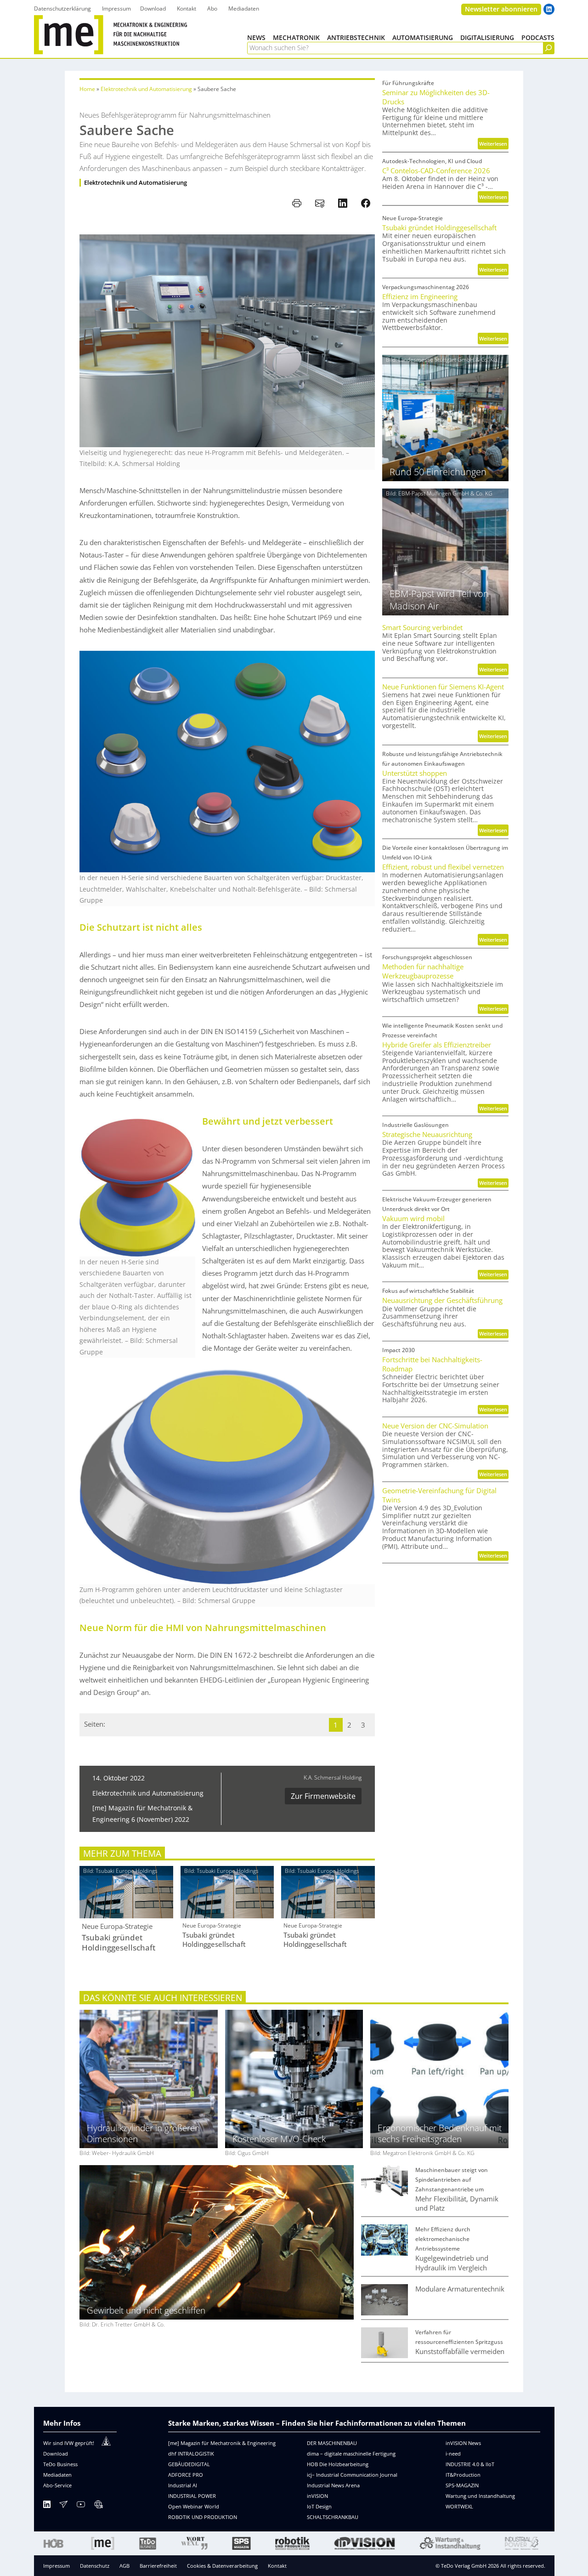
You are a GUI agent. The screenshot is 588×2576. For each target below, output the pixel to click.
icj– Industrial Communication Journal (352, 2475)
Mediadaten (57, 2475)
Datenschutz (95, 2566)
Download (56, 2454)
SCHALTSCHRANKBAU (333, 2517)
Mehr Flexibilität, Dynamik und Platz (457, 2203)
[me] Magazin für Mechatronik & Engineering (222, 2443)
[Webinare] (98, 2506)
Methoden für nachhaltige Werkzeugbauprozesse (423, 971)
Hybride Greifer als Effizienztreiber (437, 1045)
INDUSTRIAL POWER (192, 2496)
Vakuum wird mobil (413, 1218)
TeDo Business (60, 2464)
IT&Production (463, 2475)
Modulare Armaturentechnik (460, 2289)
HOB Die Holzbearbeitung (338, 2464)
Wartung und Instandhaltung (480, 2496)
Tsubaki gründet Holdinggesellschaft (119, 1943)
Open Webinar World (194, 2506)
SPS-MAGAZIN (462, 2485)
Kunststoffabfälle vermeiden (460, 2351)
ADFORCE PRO (186, 2475)
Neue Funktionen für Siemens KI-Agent (443, 687)
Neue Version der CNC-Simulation (435, 1426)
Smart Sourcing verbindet (422, 627)
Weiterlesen (494, 145)
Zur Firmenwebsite (323, 1796)
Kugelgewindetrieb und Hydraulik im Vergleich (452, 2263)
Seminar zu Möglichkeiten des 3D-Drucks (436, 97)
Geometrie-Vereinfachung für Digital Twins (439, 1495)
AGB (124, 2566)
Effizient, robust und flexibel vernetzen (443, 867)
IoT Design (319, 2506)
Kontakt (277, 2566)
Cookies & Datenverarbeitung (222, 2566)
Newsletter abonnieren (501, 9)
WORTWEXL (459, 2506)
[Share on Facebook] (366, 203)
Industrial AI (183, 2485)
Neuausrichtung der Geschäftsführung (442, 1300)
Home (87, 89)
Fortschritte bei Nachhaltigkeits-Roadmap (432, 1364)
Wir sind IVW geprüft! (69, 2443)
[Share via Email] (320, 203)
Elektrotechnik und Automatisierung (146, 89)
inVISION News (463, 2443)
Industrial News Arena (333, 2485)
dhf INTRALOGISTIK (191, 2454)
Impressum (57, 2566)
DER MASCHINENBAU (332, 2443)
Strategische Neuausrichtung (427, 1134)
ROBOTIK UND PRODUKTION (203, 2517)
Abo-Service (57, 2485)
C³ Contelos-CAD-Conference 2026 (436, 171)
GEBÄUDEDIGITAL (189, 2464)
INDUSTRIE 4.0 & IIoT (470, 2464)
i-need (453, 2454)
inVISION (317, 2496)
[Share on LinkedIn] (343, 203)
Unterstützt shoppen (415, 773)
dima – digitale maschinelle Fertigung (351, 2454)
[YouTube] (81, 2506)
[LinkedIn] (47, 2506)
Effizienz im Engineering (420, 296)
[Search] (548, 48)
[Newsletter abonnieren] (63, 2506)
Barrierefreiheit (158, 2566)
